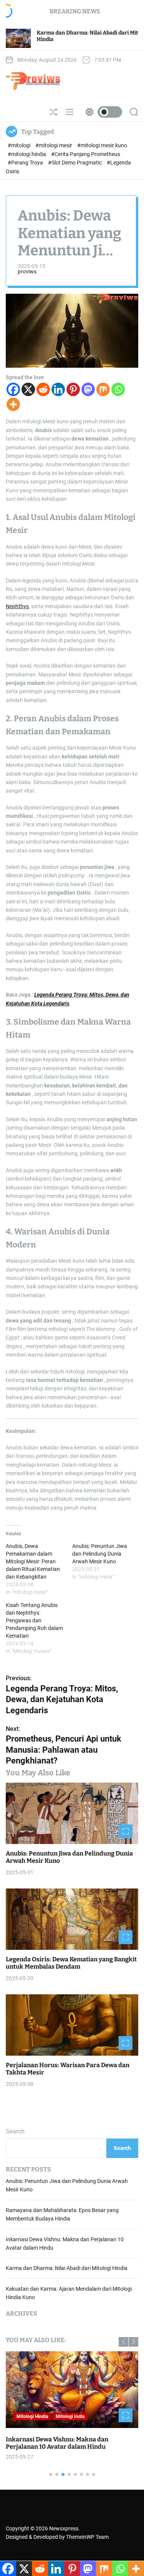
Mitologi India (70, 2416)
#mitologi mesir (54, 145)
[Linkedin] (58, 389)
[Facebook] (13, 389)
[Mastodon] (88, 389)
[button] (123, 2342)
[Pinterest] (73, 389)
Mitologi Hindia (32, 2416)
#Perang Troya (26, 163)
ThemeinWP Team (87, 2537)
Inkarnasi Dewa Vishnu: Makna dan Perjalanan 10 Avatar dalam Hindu (57, 2443)
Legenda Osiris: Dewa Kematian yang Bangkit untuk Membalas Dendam (71, 1963)
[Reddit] (43, 389)
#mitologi (20, 145)
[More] (13, 404)
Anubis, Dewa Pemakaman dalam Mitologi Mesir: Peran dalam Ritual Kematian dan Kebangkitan (33, 1561)
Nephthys (17, 606)
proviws (27, 271)
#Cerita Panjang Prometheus (86, 154)
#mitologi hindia (27, 154)
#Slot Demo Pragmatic (75, 163)
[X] (28, 389)
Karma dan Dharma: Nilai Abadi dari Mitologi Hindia (67, 2268)
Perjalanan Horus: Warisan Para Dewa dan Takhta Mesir (68, 2069)
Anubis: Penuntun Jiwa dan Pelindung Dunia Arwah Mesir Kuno (100, 1554)
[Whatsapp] (118, 389)
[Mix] (103, 389)
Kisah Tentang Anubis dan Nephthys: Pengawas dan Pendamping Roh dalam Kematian (34, 1620)
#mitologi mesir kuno (102, 145)
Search (15, 2131)
